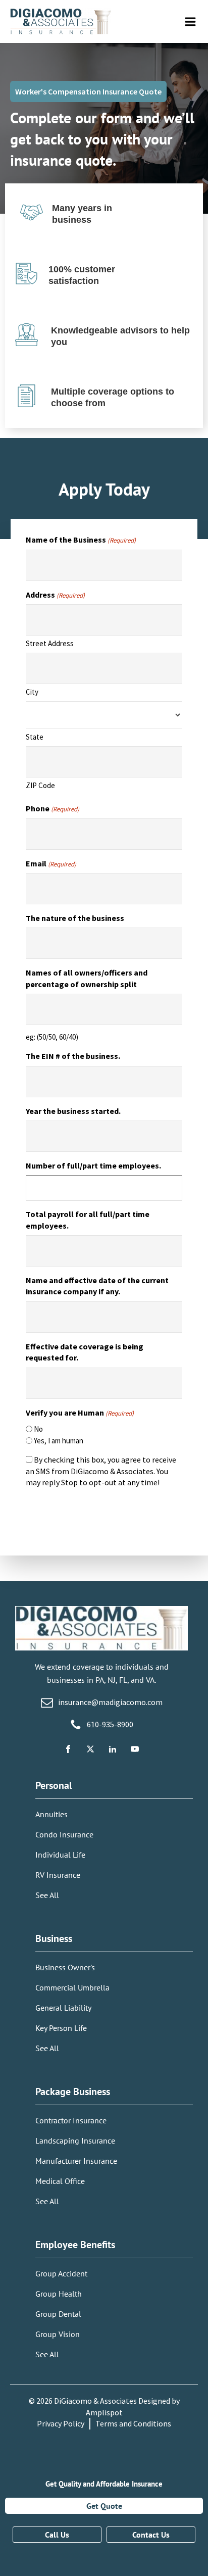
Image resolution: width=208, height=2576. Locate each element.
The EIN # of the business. (73, 1056)
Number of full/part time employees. (93, 1165)
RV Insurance (58, 1875)
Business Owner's (65, 1967)
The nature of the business (75, 918)
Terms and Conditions (133, 2423)
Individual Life (60, 1855)
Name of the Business (81, 540)
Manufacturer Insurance (76, 2161)
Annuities (51, 1814)
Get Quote (104, 2506)
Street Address (50, 643)
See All (47, 1895)
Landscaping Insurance (75, 2141)
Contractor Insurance (71, 2120)
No (38, 1429)
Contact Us (151, 2535)
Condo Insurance (64, 1834)
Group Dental (58, 2314)
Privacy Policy (61, 2423)
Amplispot (104, 2412)
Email (51, 863)
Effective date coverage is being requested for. (85, 1352)
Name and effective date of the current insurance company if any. (97, 1286)
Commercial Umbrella (72, 1987)
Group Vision (58, 2334)
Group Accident (61, 2273)
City (32, 692)
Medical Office (60, 2181)
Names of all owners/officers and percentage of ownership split (87, 978)
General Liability (63, 2008)
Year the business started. (73, 1111)
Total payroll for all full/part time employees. (88, 1220)
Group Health (59, 2294)
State (35, 737)
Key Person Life (61, 2028)
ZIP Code (40, 785)
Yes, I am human (59, 1441)
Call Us (57, 2535)
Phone (53, 808)
